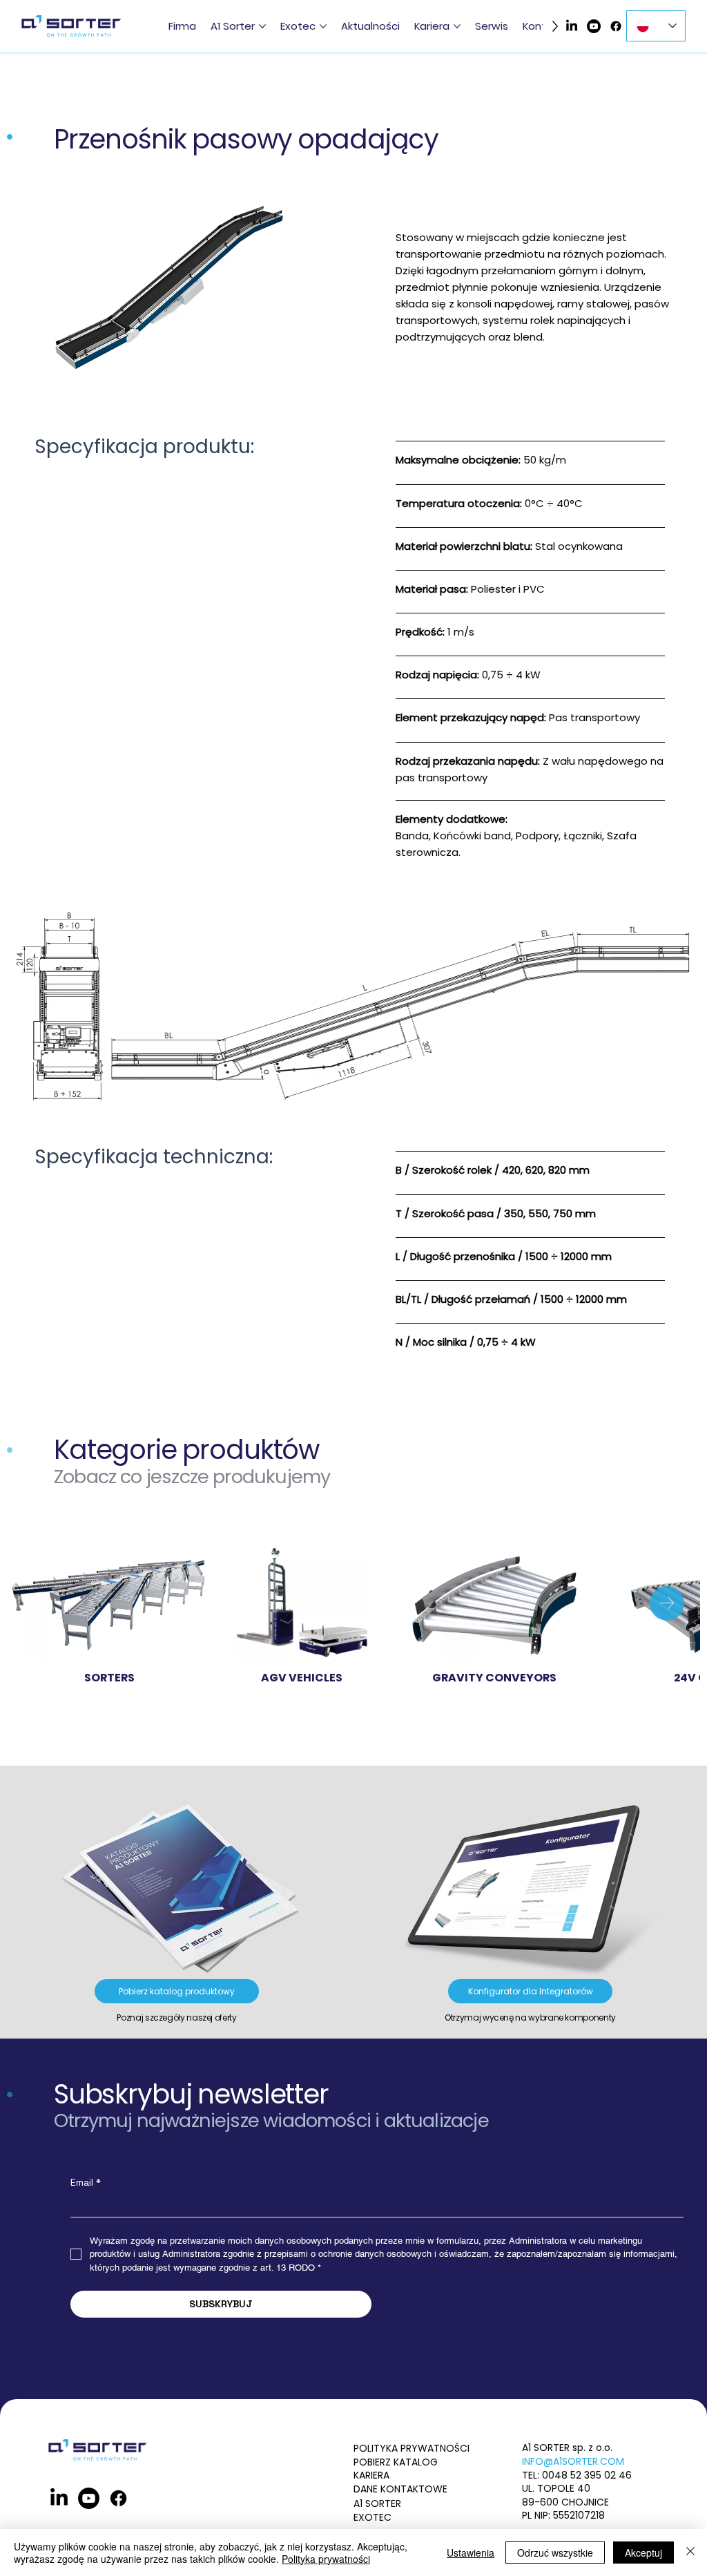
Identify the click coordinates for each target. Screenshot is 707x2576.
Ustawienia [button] (471, 2553)
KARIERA (371, 2475)
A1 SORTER (377, 2503)
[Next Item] (667, 1603)
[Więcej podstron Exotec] (323, 26)
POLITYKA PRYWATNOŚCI (411, 2448)
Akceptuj (643, 2553)
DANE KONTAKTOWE (400, 2489)
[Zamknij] (690, 2553)
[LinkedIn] (572, 26)
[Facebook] (616, 26)
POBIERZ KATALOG (396, 2462)
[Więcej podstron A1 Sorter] (262, 26)
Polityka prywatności (326, 2559)
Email (86, 2183)
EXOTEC (372, 2517)
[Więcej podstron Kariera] (457, 26)
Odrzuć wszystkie (555, 2553)
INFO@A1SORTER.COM (573, 2461)
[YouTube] (594, 26)
